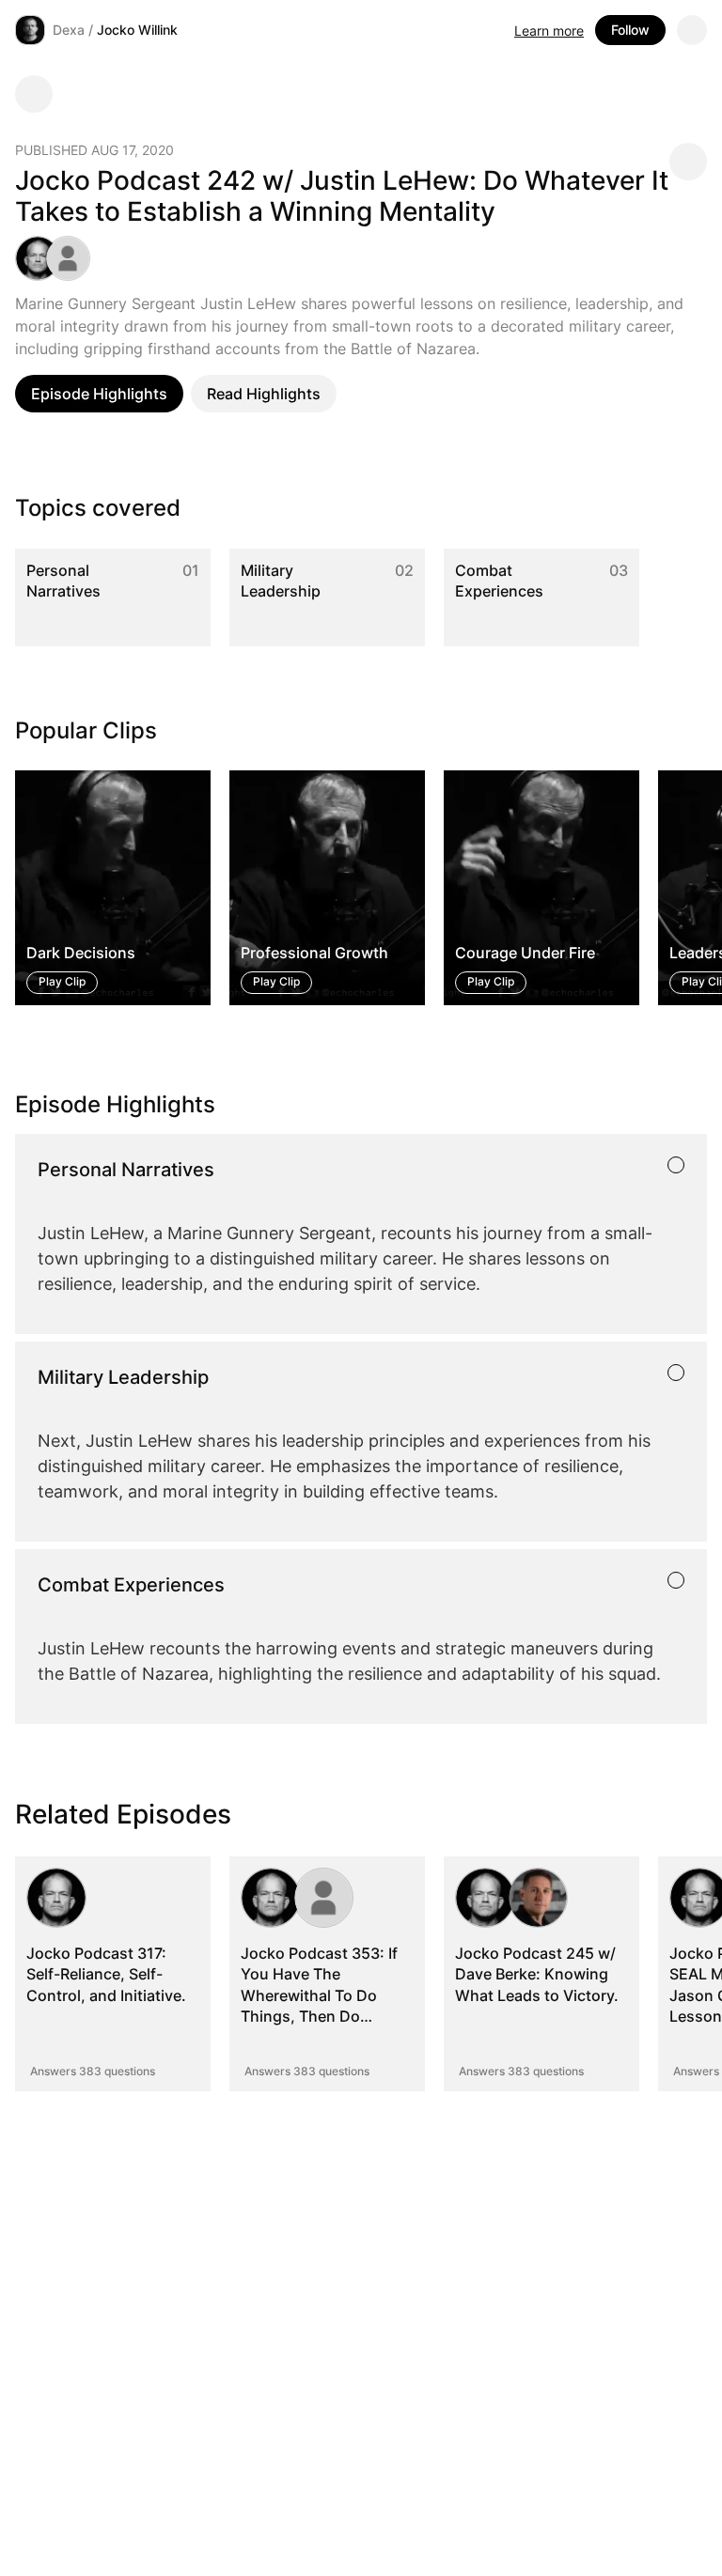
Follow (630, 30)
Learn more (549, 31)
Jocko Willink (137, 30)
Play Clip (62, 982)
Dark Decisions (81, 954)
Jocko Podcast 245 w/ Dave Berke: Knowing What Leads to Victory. (537, 1974)
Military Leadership (281, 581)
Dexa (69, 30)
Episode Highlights (99, 394)
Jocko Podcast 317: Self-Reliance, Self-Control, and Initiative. (106, 1974)
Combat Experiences (499, 581)
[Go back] (34, 94)
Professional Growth (314, 954)
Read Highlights (264, 394)
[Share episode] (688, 162)
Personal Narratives (63, 581)
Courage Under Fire (525, 954)
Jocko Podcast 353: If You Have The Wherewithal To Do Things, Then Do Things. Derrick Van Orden (319, 2006)
